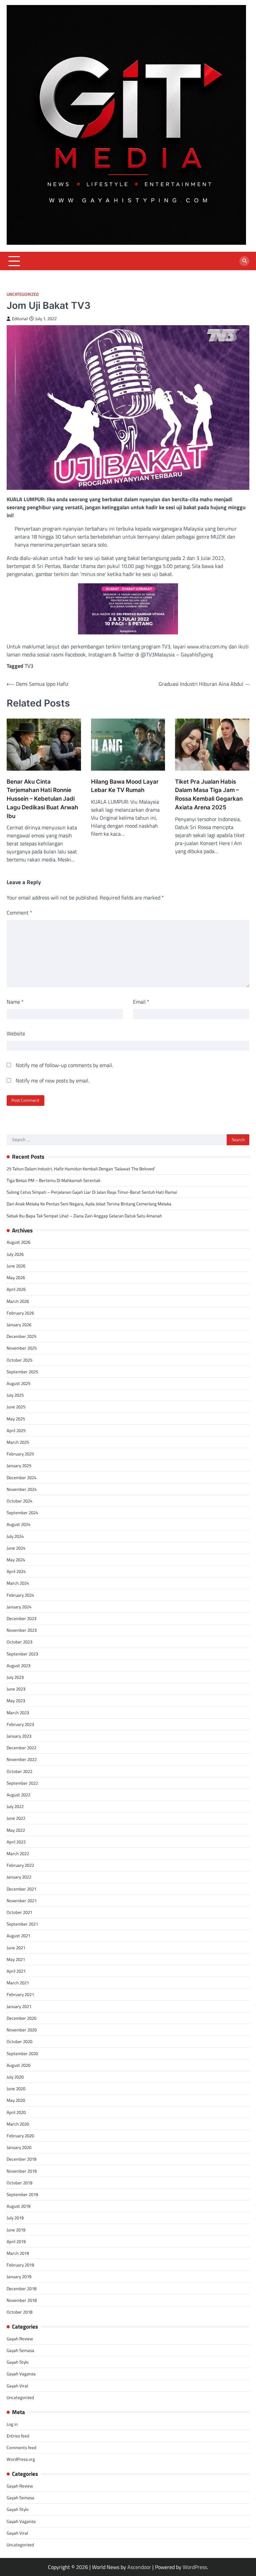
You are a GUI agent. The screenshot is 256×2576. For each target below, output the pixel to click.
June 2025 (16, 1407)
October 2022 (19, 1771)
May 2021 (16, 1959)
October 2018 (19, 2312)
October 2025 (19, 1360)
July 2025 (15, 1395)
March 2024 (18, 1583)
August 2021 (18, 1936)
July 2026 (15, 1254)
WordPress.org (21, 2459)
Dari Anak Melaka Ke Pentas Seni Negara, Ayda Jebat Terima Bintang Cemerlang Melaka (89, 1204)
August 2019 (18, 2206)
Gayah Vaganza (21, 2374)
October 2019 (19, 2183)
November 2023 (22, 1630)
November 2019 (22, 2171)
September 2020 (22, 2053)
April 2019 (16, 2241)
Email (141, 1002)
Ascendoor (139, 2567)
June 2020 (16, 2089)
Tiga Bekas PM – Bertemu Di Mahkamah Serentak (53, 1180)
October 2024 (19, 1501)
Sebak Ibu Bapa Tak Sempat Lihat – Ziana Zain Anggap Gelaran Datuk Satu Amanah (84, 1216)
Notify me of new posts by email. (52, 1080)
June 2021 (16, 1948)
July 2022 (15, 1806)
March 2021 (18, 1983)
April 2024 (16, 1571)
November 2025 (22, 1348)
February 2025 (20, 1454)
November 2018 (22, 2300)
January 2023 (19, 1736)
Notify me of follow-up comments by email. (64, 1065)
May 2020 (16, 2100)
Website (16, 1033)
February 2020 (20, 2136)
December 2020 (21, 2018)
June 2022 (16, 1818)
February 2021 (20, 1994)
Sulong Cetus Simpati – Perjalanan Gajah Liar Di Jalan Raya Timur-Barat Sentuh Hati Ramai (92, 1192)
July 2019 (15, 2218)
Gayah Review (20, 2339)
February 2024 (20, 1595)
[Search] (244, 261)
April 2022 (16, 1842)
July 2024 (15, 1536)
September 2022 (22, 1783)
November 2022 (22, 1759)
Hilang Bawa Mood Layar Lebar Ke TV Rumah (125, 786)
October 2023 (19, 1642)
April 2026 (16, 1289)
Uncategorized (23, 294)
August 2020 (18, 2065)
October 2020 (19, 2041)
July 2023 (15, 1677)
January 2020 (19, 2147)
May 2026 (16, 1277)
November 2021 (22, 1901)
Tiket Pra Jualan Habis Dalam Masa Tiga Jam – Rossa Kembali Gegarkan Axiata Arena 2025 (209, 794)
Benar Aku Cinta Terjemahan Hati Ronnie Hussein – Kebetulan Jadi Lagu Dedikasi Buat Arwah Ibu (42, 799)
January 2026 (19, 1325)
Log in (12, 2424)
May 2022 (16, 1830)
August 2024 (18, 1524)
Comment (19, 913)
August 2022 (18, 1795)
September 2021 (22, 1924)
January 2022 (19, 1877)
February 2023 (20, 1724)
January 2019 (19, 2276)
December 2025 (21, 1336)
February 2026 (20, 1313)
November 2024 (22, 1489)
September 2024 (22, 1513)
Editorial (20, 319)
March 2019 (18, 2253)
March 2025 (18, 1442)
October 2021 (19, 1912)
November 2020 (22, 2030)
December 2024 (21, 1477)
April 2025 (16, 1430)
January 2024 (19, 1607)
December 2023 (21, 1618)
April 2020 (16, 2112)
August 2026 (18, 1242)
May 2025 (16, 1419)
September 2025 (22, 1372)
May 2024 (16, 1560)
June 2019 (16, 2230)
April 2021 (16, 1971)
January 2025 (19, 1465)
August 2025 (18, 1383)
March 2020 (18, 2124)
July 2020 (15, 2077)
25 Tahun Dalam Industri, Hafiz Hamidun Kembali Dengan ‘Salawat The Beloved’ (81, 1169)
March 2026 (18, 1301)
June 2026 (16, 1266)
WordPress (195, 2567)
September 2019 (22, 2194)
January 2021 (19, 2006)
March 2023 (18, 1713)
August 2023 (18, 1665)
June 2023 (16, 1689)
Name (15, 1002)
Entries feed (18, 2436)
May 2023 (16, 1701)
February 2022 (20, 1865)
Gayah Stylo (18, 2362)
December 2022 (21, 1748)
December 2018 (21, 2289)
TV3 (29, 666)
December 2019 (21, 2159)
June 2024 (16, 1548)
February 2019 (20, 2265)
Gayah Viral (17, 2386)
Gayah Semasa (20, 2350)
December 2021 (21, 1889)
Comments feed (21, 2447)
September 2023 (22, 1654)
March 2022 (18, 1853)
